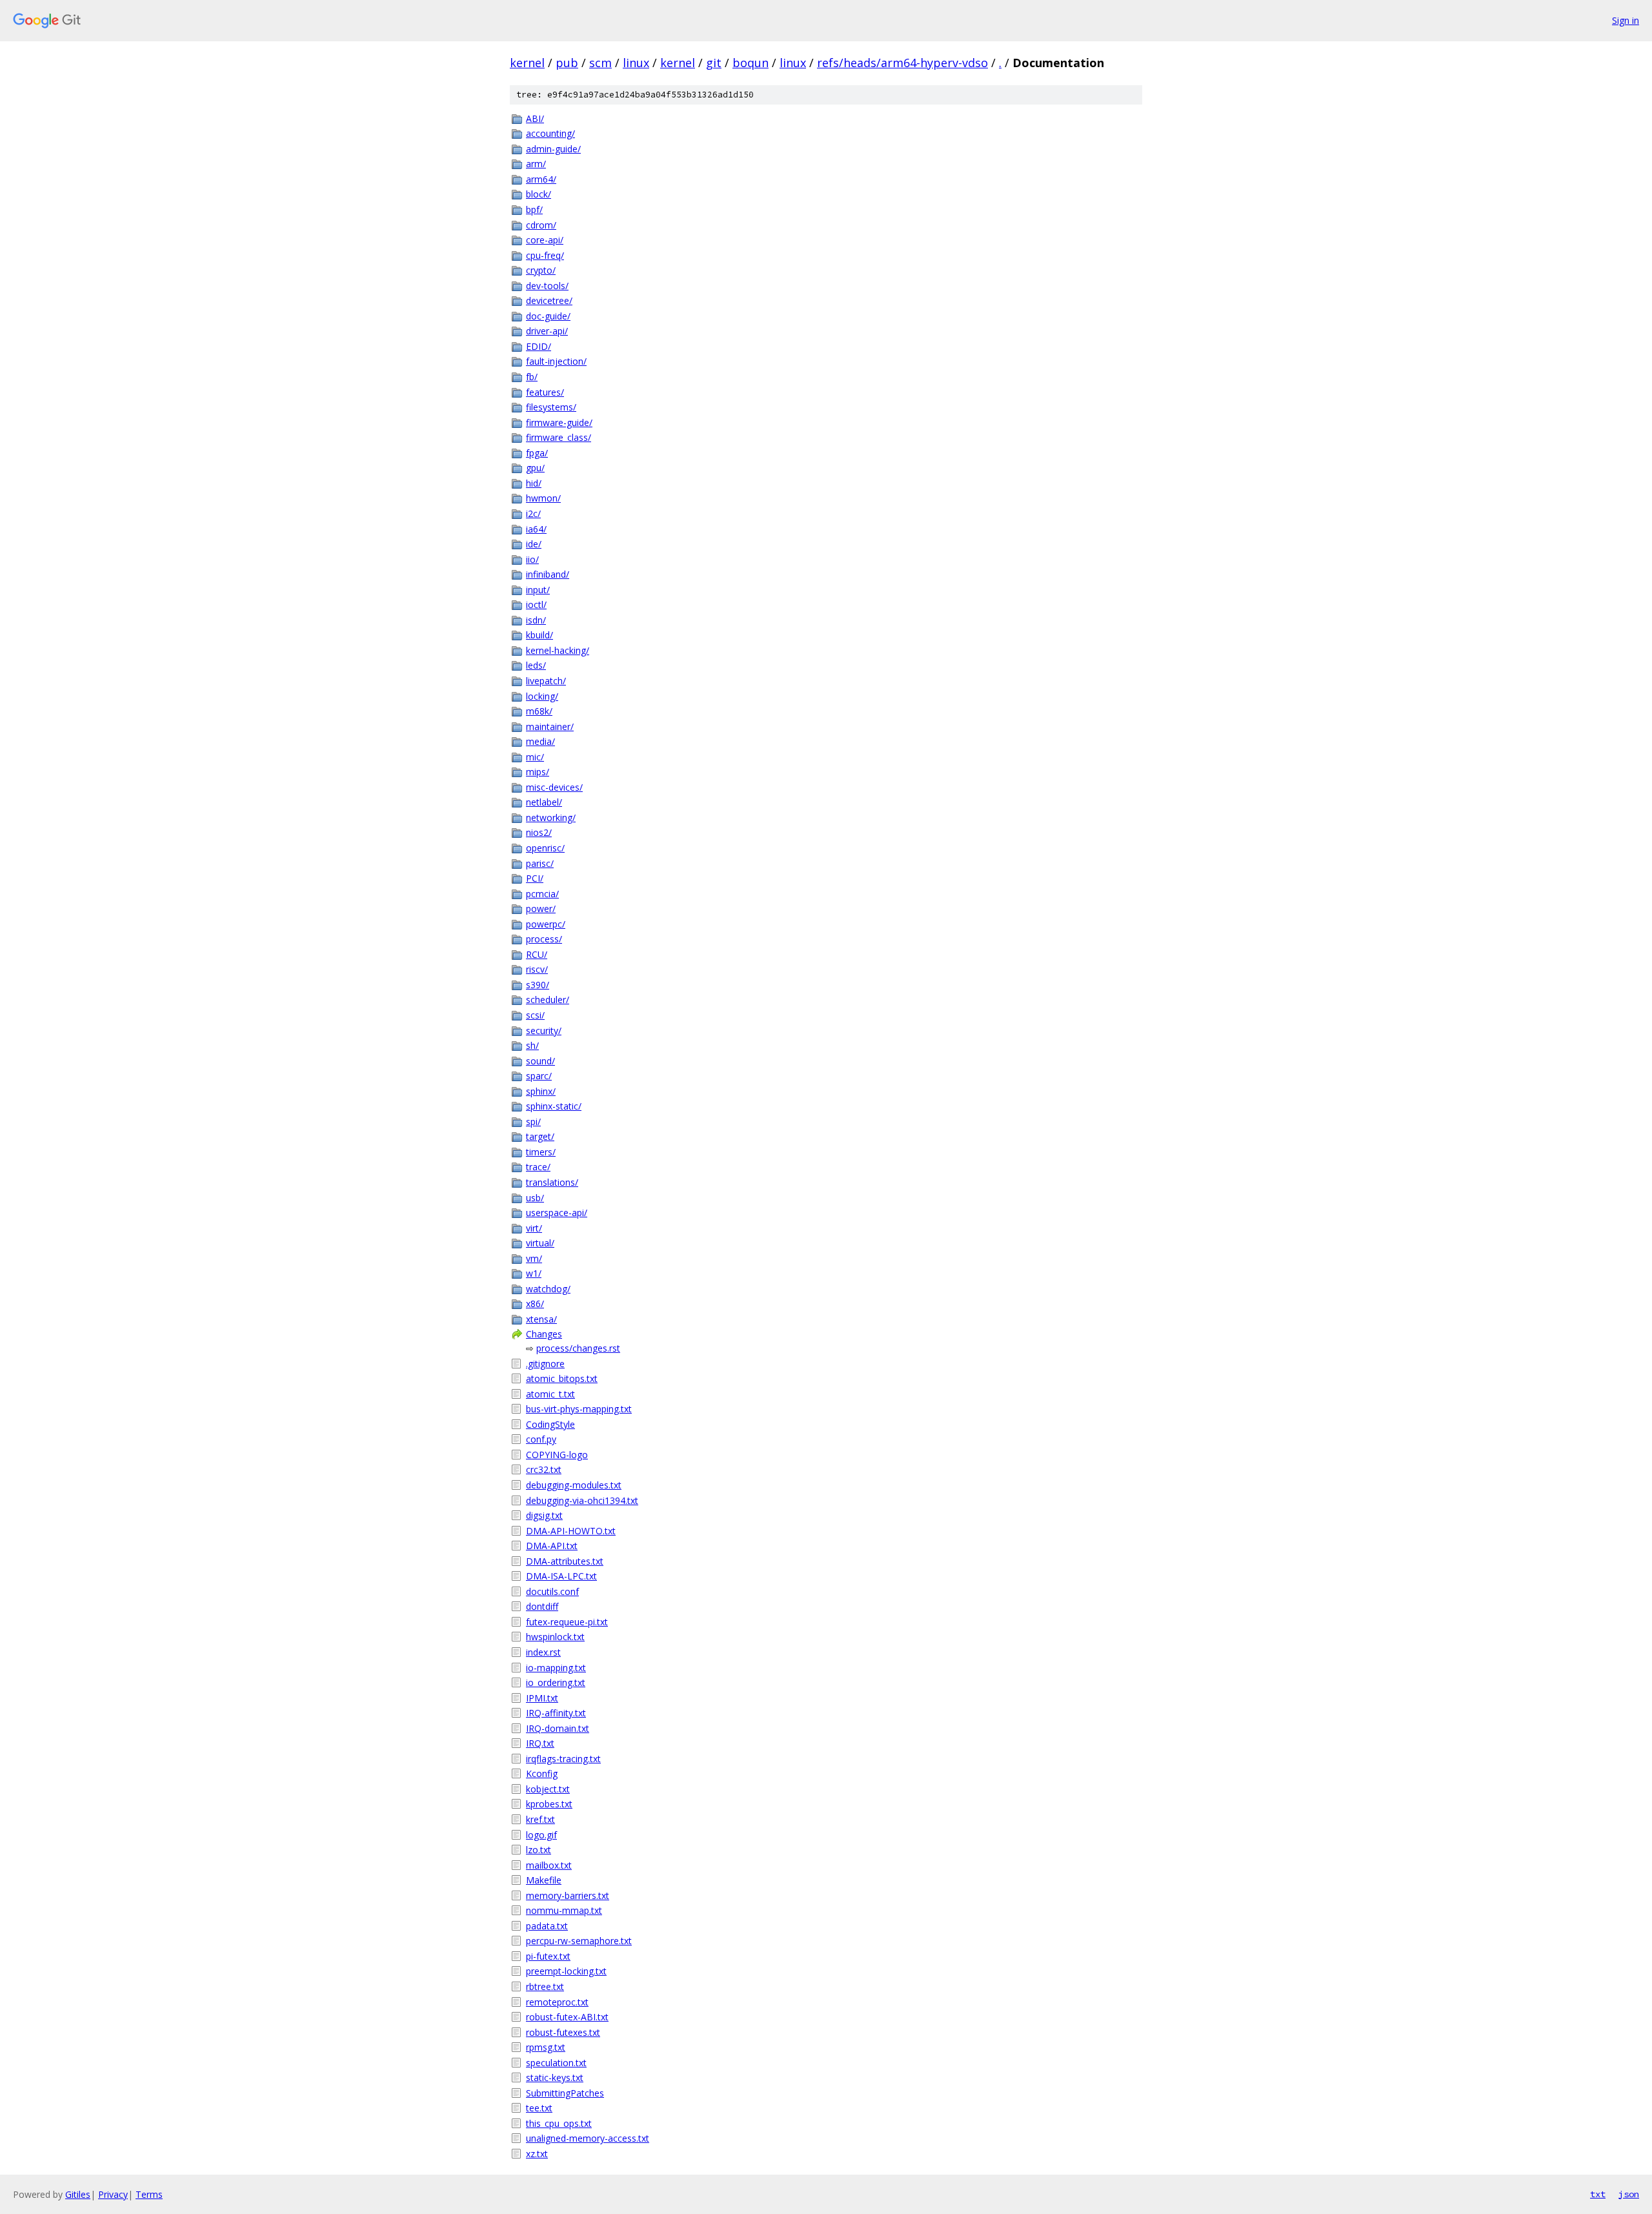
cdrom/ (541, 225)
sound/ (540, 1061)
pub (567, 63)
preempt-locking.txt (566, 1971)
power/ (541, 909)
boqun (750, 63)
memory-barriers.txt (568, 1895)
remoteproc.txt (557, 2002)
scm (600, 63)
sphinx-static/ (554, 1106)
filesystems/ (551, 407)
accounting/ (550, 133)
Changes (544, 1334)
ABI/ (535, 118)
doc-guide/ (548, 316)
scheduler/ (548, 1000)
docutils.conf (552, 1591)
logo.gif (541, 1835)
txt (1598, 2194)
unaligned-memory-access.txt (588, 2138)
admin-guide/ (553, 149)
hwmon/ (543, 498)
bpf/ (534, 209)
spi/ (533, 1122)
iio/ (532, 559)
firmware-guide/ (559, 422)
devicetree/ (549, 300)
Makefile (544, 1880)
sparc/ (539, 1076)
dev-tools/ (547, 286)
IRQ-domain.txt (558, 1728)
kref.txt (540, 1819)
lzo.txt (539, 1850)
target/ (540, 1136)
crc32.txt (544, 1469)
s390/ (538, 985)
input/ (538, 590)
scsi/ (535, 1015)
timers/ (541, 1152)
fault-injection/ (556, 361)
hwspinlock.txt (555, 1637)
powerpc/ (546, 924)
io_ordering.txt (556, 1682)
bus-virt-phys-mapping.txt (579, 1409)
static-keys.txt (555, 2077)
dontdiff (542, 1606)
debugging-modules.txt (574, 1485)
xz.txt (537, 2154)
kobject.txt (548, 1789)
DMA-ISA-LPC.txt (561, 1576)
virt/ (534, 1228)
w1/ (534, 1273)
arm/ (536, 164)
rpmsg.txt (546, 2047)
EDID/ (539, 346)
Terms (149, 2194)
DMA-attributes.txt (565, 1561)
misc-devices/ (554, 787)
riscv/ (537, 969)
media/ (540, 741)
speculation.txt (556, 2063)
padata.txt (547, 1926)
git (714, 63)
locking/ (542, 696)
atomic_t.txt (550, 1394)
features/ (545, 392)
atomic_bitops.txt (562, 1378)
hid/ (534, 483)
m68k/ (539, 711)
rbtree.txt (545, 1986)
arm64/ (541, 179)
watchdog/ (548, 1289)
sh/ (532, 1045)
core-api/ (545, 240)
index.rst (543, 1652)
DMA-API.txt (552, 1546)
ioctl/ (536, 604)
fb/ (532, 377)
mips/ (538, 772)
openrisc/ (545, 848)
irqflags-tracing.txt (563, 1759)
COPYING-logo (557, 1455)
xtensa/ (541, 1319)
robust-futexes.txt (563, 2032)
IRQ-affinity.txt (556, 1713)
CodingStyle (550, 1424)
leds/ (536, 665)
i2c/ (533, 513)
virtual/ (540, 1243)
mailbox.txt (549, 1865)
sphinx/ (541, 1091)
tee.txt (539, 2108)
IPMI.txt (542, 1698)
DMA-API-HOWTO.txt (571, 1531)
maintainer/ (550, 726)
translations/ (552, 1182)
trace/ (538, 1167)
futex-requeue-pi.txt (567, 1622)
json (1629, 2194)
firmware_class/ (559, 437)
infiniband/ (548, 574)
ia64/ (536, 529)
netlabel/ (544, 802)
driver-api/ (547, 331)
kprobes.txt (549, 1804)
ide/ (534, 544)
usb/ (535, 1198)
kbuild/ (539, 635)
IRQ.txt (540, 1743)
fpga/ (537, 453)
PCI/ (535, 878)
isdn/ (536, 620)
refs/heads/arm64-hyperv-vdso (902, 63)
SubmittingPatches (565, 2093)
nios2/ (539, 832)
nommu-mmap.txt (564, 1910)
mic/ (535, 757)
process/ (544, 939)
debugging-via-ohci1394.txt (582, 1500)
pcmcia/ (542, 894)
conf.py (541, 1439)
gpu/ (535, 468)
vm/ (534, 1258)
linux (636, 63)
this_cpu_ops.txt (559, 2123)
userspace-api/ (557, 1213)
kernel (527, 63)
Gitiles (78, 2194)
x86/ (535, 1304)
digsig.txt (544, 1515)
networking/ (551, 818)
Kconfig (542, 1773)
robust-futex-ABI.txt (567, 2017)
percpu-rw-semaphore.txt (579, 1941)
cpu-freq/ (545, 255)
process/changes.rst (578, 1348)
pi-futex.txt (548, 1956)
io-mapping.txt (556, 1668)
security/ (544, 1031)
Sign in (1626, 20)
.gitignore (545, 1364)
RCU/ (537, 954)
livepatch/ (546, 681)
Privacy (113, 2194)
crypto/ (541, 270)
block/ (539, 194)
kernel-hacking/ (558, 650)
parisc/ (540, 863)
